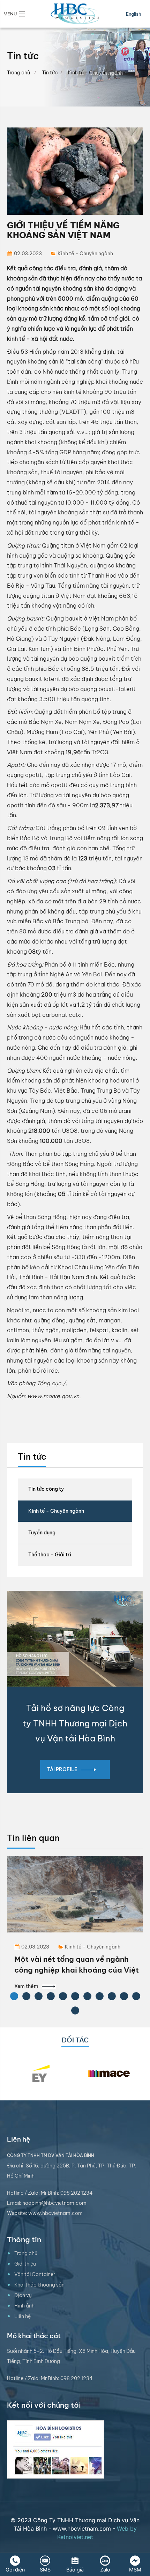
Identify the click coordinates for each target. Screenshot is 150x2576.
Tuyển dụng (42, 1533)
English (134, 14)
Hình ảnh (24, 2306)
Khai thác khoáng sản (39, 2285)
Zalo (105, 2570)
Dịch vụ (23, 2295)
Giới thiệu (25, 2264)
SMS (45, 2570)
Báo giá (75, 2570)
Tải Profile (62, 1769)
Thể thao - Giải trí (50, 1555)
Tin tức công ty (46, 1489)
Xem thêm (26, 1986)
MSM (135, 2570)
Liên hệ (22, 2316)
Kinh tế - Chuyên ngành (56, 1511)
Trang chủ (18, 73)
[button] (14, 14)
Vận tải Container (35, 2274)
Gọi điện (15, 2570)
